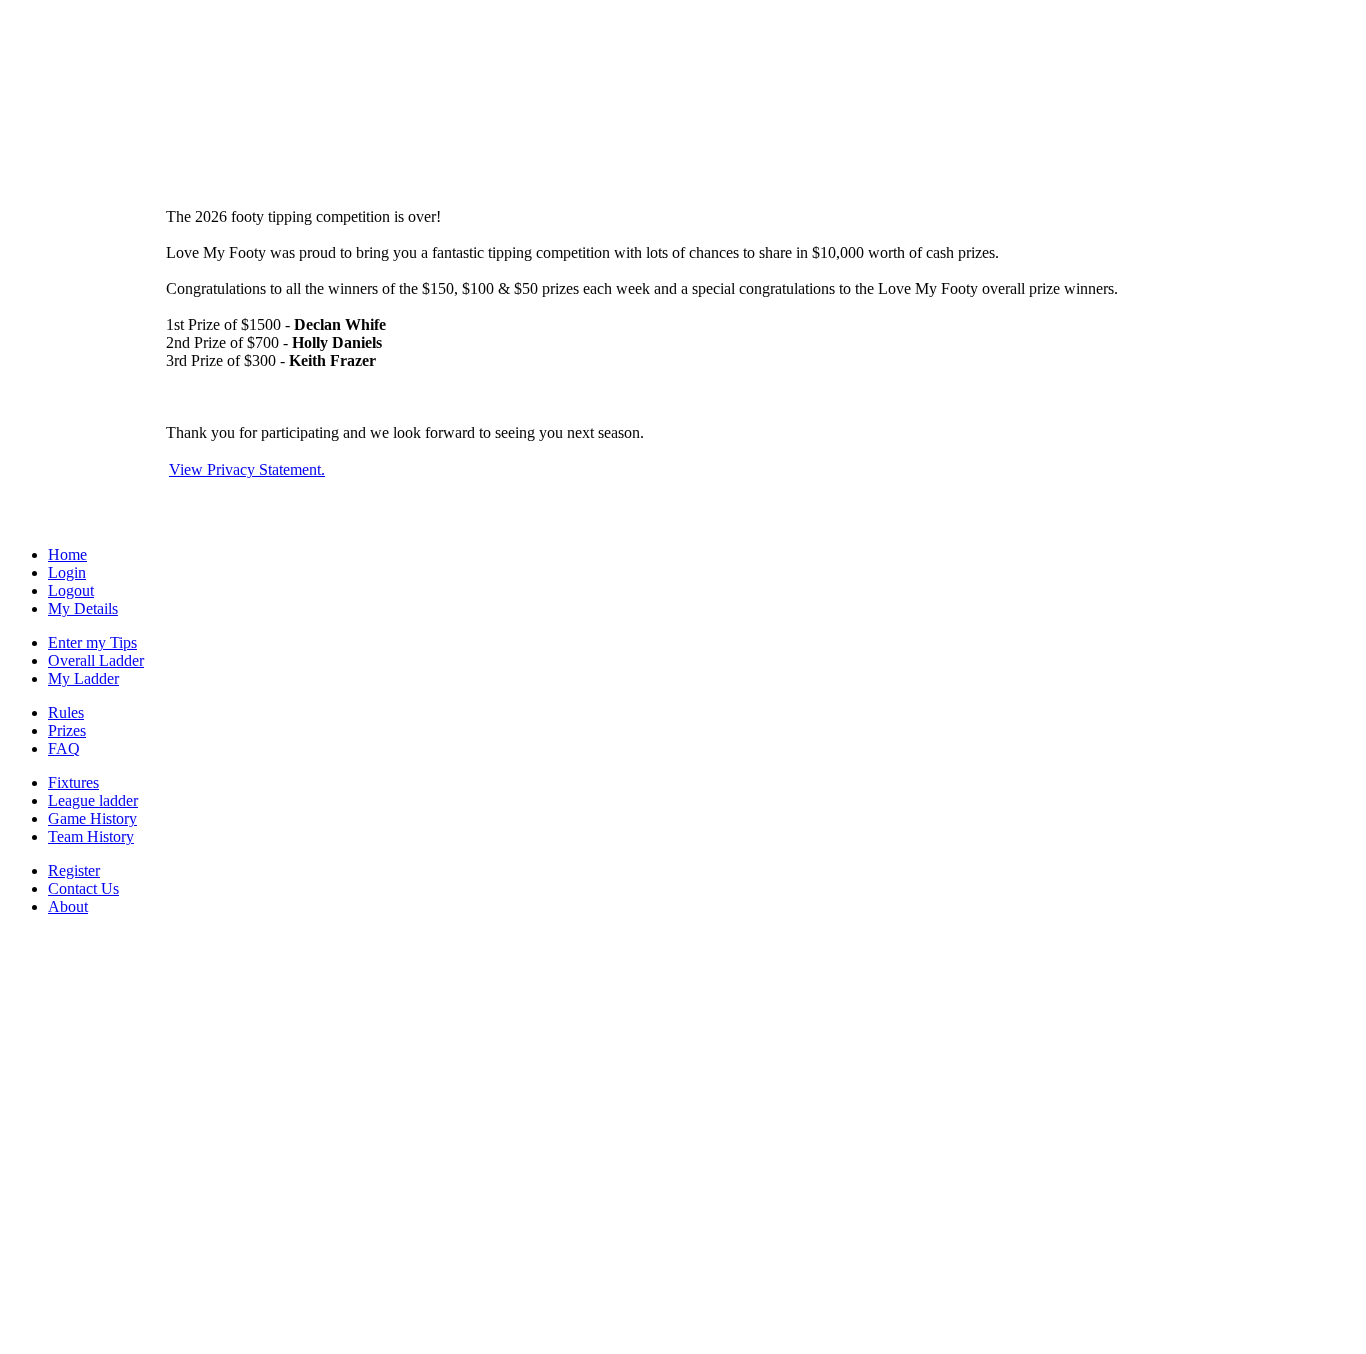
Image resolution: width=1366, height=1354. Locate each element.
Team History (91, 836)
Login (67, 572)
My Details (83, 608)
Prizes (67, 730)
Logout (71, 590)
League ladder (93, 800)
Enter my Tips (92, 642)
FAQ (64, 748)
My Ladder (83, 678)
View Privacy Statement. (247, 469)
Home (67, 554)
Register (74, 870)
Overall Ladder (96, 660)
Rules (66, 712)
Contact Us (83, 888)
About (68, 906)
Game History (92, 818)
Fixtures (73, 782)
